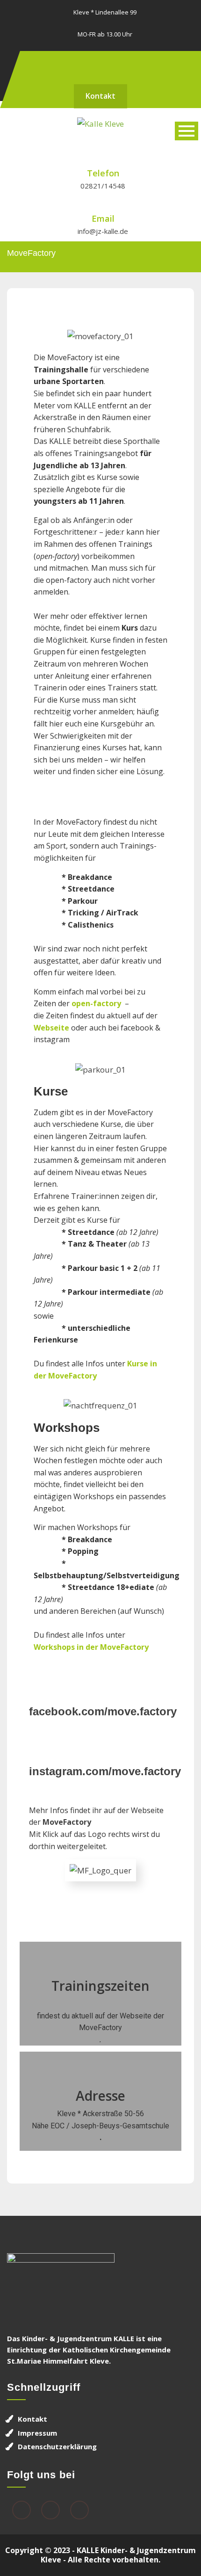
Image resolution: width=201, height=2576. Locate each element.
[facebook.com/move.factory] (100, 1677)
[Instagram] (109, 63)
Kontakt (100, 96)
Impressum (37, 2433)
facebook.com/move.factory (103, 1711)
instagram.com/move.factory (105, 1771)
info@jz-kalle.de (103, 231)
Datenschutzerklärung (57, 2446)
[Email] (79, 2511)
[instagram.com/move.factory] (100, 1737)
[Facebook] (92, 63)
